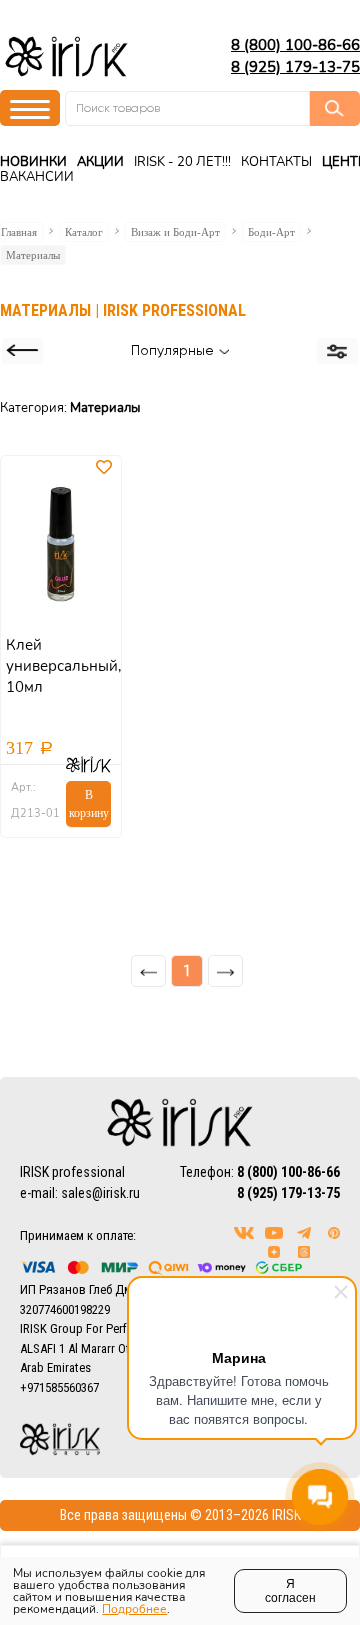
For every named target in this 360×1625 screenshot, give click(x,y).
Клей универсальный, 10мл (63, 666)
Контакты (276, 162)
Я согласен (290, 1591)
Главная (19, 232)
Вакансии (37, 177)
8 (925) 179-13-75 (295, 67)
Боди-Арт (271, 232)
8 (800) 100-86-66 (295, 45)
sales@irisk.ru (100, 1193)
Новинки (33, 162)
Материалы (33, 255)
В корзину (89, 804)
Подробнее (134, 1609)
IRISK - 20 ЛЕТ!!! (182, 162)
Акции (100, 162)
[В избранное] (106, 468)
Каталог (84, 232)
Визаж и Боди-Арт (175, 232)
